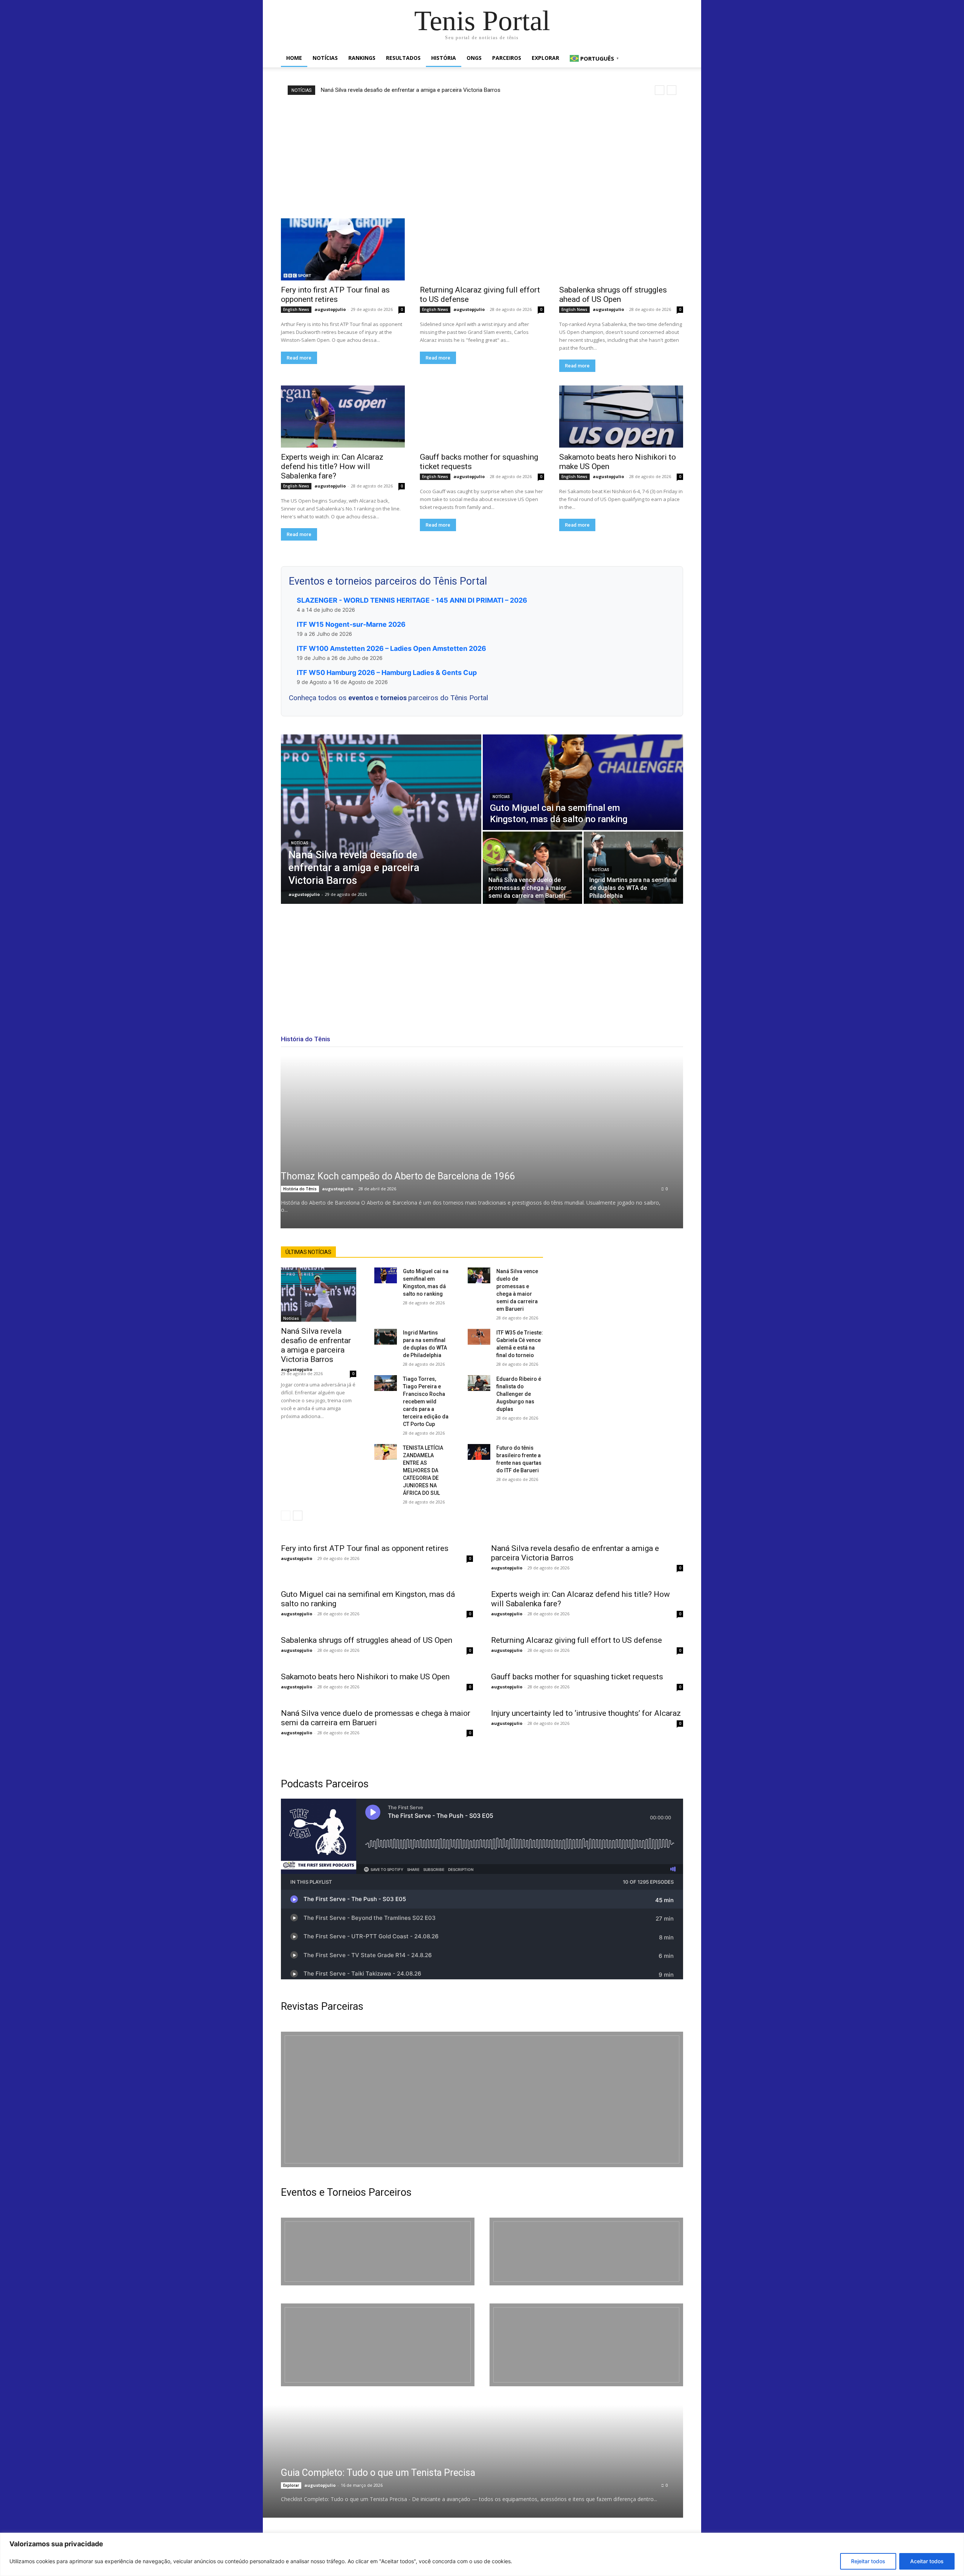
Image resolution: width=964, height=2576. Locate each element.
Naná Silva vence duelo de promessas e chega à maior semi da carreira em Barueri (376, 1718)
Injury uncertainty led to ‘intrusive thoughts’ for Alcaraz (586, 1713)
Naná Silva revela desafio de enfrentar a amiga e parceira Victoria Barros (411, 90)
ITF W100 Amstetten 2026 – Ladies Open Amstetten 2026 (391, 648)
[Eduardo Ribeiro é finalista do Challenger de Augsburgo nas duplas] (479, 1383)
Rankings (362, 58)
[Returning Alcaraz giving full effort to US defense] (482, 249)
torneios (394, 698)
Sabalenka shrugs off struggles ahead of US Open (613, 295)
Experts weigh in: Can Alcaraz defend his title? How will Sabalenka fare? (332, 466)
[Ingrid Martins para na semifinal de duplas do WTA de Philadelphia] (633, 868)
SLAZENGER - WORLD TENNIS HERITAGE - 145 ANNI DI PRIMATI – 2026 (412, 600)
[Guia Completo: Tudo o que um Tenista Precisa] (463, 2461)
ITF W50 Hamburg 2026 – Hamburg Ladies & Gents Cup (387, 673)
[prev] (660, 90)
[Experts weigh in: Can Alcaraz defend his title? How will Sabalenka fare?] (343, 417)
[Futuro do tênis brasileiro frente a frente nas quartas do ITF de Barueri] (479, 1452)
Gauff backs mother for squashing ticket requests (577, 1677)
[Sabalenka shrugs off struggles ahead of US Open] (621, 249)
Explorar (545, 58)
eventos (361, 698)
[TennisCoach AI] (622, 1322)
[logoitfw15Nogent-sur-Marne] (378, 2252)
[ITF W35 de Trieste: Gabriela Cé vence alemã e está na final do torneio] (479, 1337)
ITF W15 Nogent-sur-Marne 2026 (351, 624)
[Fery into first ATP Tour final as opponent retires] (343, 249)
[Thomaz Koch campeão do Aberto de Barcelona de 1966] (482, 1142)
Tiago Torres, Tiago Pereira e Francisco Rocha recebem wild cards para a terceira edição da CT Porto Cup (426, 1401)
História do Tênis (300, 1189)
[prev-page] (286, 1516)
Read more (299, 358)
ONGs (474, 58)
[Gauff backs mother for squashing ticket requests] (482, 417)
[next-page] (298, 1516)
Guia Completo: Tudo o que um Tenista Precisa (378, 2473)
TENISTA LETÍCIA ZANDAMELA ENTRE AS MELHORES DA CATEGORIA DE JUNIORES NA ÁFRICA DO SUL (423, 1470)
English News (296, 309)
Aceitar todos (927, 2561)
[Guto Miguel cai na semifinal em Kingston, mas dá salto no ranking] (583, 782)
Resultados (403, 58)
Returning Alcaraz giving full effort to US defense (577, 1640)
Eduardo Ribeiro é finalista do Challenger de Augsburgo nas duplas (519, 1394)
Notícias (325, 58)
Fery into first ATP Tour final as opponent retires (335, 295)
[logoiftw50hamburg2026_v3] (378, 2345)
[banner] (586, 2345)
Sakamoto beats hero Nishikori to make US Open (365, 1677)
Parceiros (507, 58)
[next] (672, 90)
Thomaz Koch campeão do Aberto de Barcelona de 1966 (398, 1176)
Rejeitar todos (868, 2561)
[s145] (586, 2252)
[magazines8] (482, 2099)
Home (294, 58)
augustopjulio (330, 309)
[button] (674, 59)
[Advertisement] (482, 157)
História (444, 58)
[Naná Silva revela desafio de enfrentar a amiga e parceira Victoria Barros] (381, 819)
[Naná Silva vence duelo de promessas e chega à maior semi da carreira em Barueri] (532, 868)
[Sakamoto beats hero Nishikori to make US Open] (621, 417)
